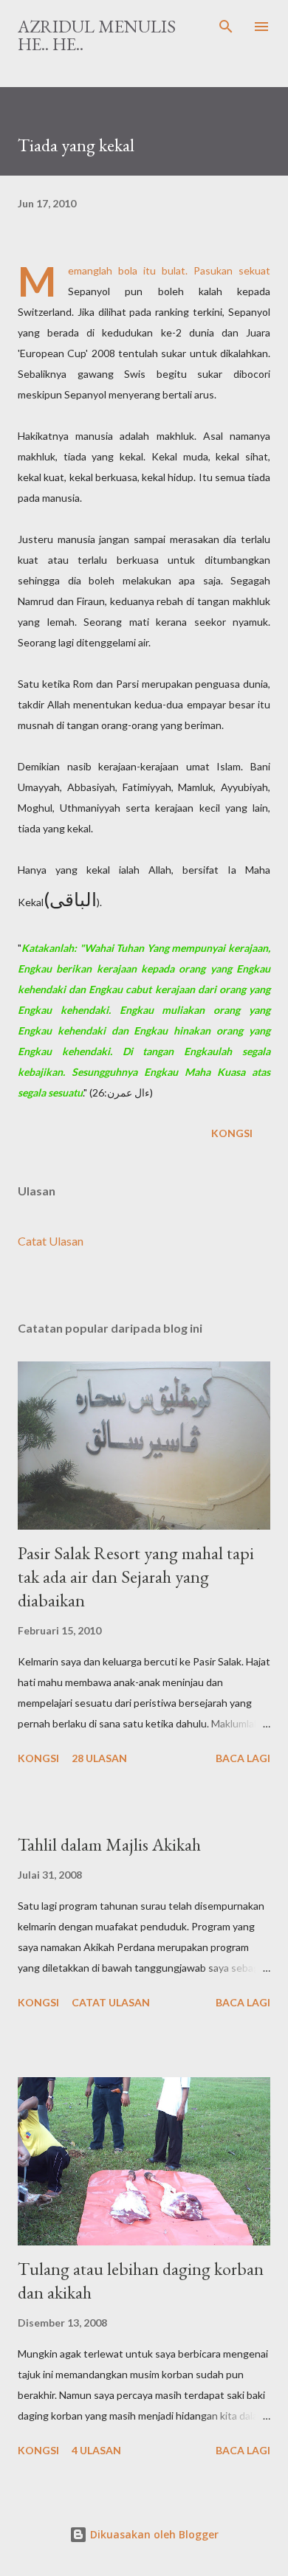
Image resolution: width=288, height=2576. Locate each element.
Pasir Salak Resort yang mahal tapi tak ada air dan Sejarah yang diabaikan (136, 1577)
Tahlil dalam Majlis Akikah (109, 1844)
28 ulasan (99, 1758)
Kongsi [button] (232, 1133)
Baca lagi (243, 1758)
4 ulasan (96, 2450)
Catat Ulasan (51, 1241)
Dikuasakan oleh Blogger (153, 2534)
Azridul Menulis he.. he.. (97, 35)
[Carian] (226, 27)
